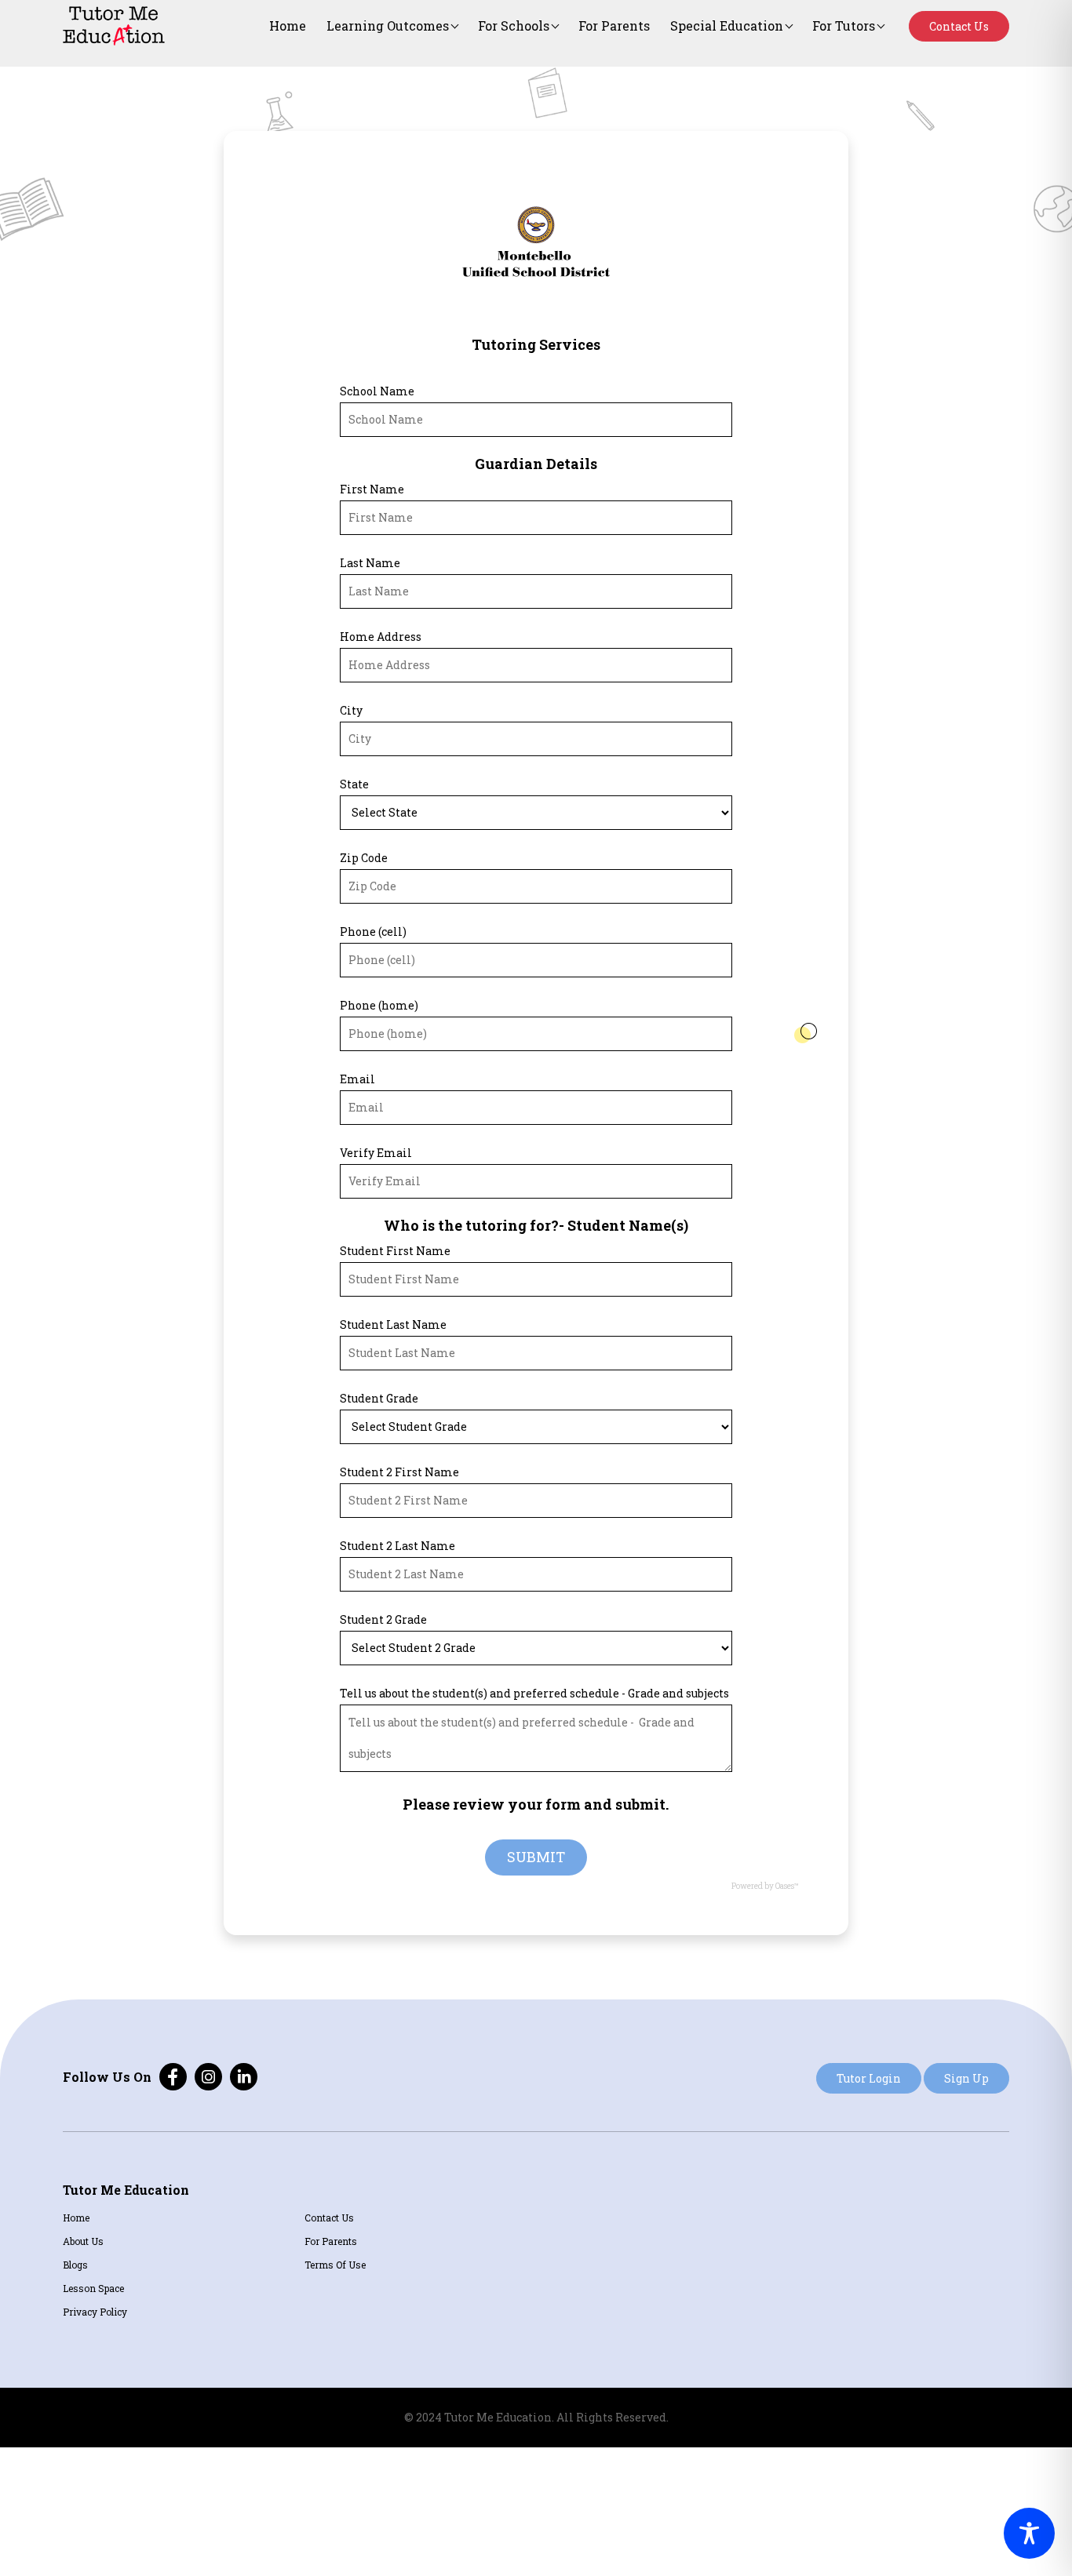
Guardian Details (536, 464)
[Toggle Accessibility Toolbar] (1029, 2533)
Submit (536, 1857)
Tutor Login (869, 2078)
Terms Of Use (335, 2265)
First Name (372, 489)
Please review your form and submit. (536, 1804)
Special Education (727, 25)
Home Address (381, 637)
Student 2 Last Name (397, 1546)
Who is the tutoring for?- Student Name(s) (536, 1225)
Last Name (370, 563)
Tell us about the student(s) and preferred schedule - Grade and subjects (534, 1693)
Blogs (75, 2265)
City (351, 710)
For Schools (514, 25)
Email (357, 1079)
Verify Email (376, 1153)
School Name (377, 391)
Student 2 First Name (399, 1472)
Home (288, 25)
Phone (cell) (373, 931)
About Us (83, 2241)
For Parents (614, 25)
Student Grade (379, 1398)
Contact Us (959, 26)
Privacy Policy (95, 2312)
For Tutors (844, 25)
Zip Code (364, 858)
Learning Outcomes (388, 25)
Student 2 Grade (383, 1619)
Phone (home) (379, 1005)
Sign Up (966, 2078)
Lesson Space (93, 2288)
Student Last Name (393, 1324)
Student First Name (395, 1251)
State (354, 784)
